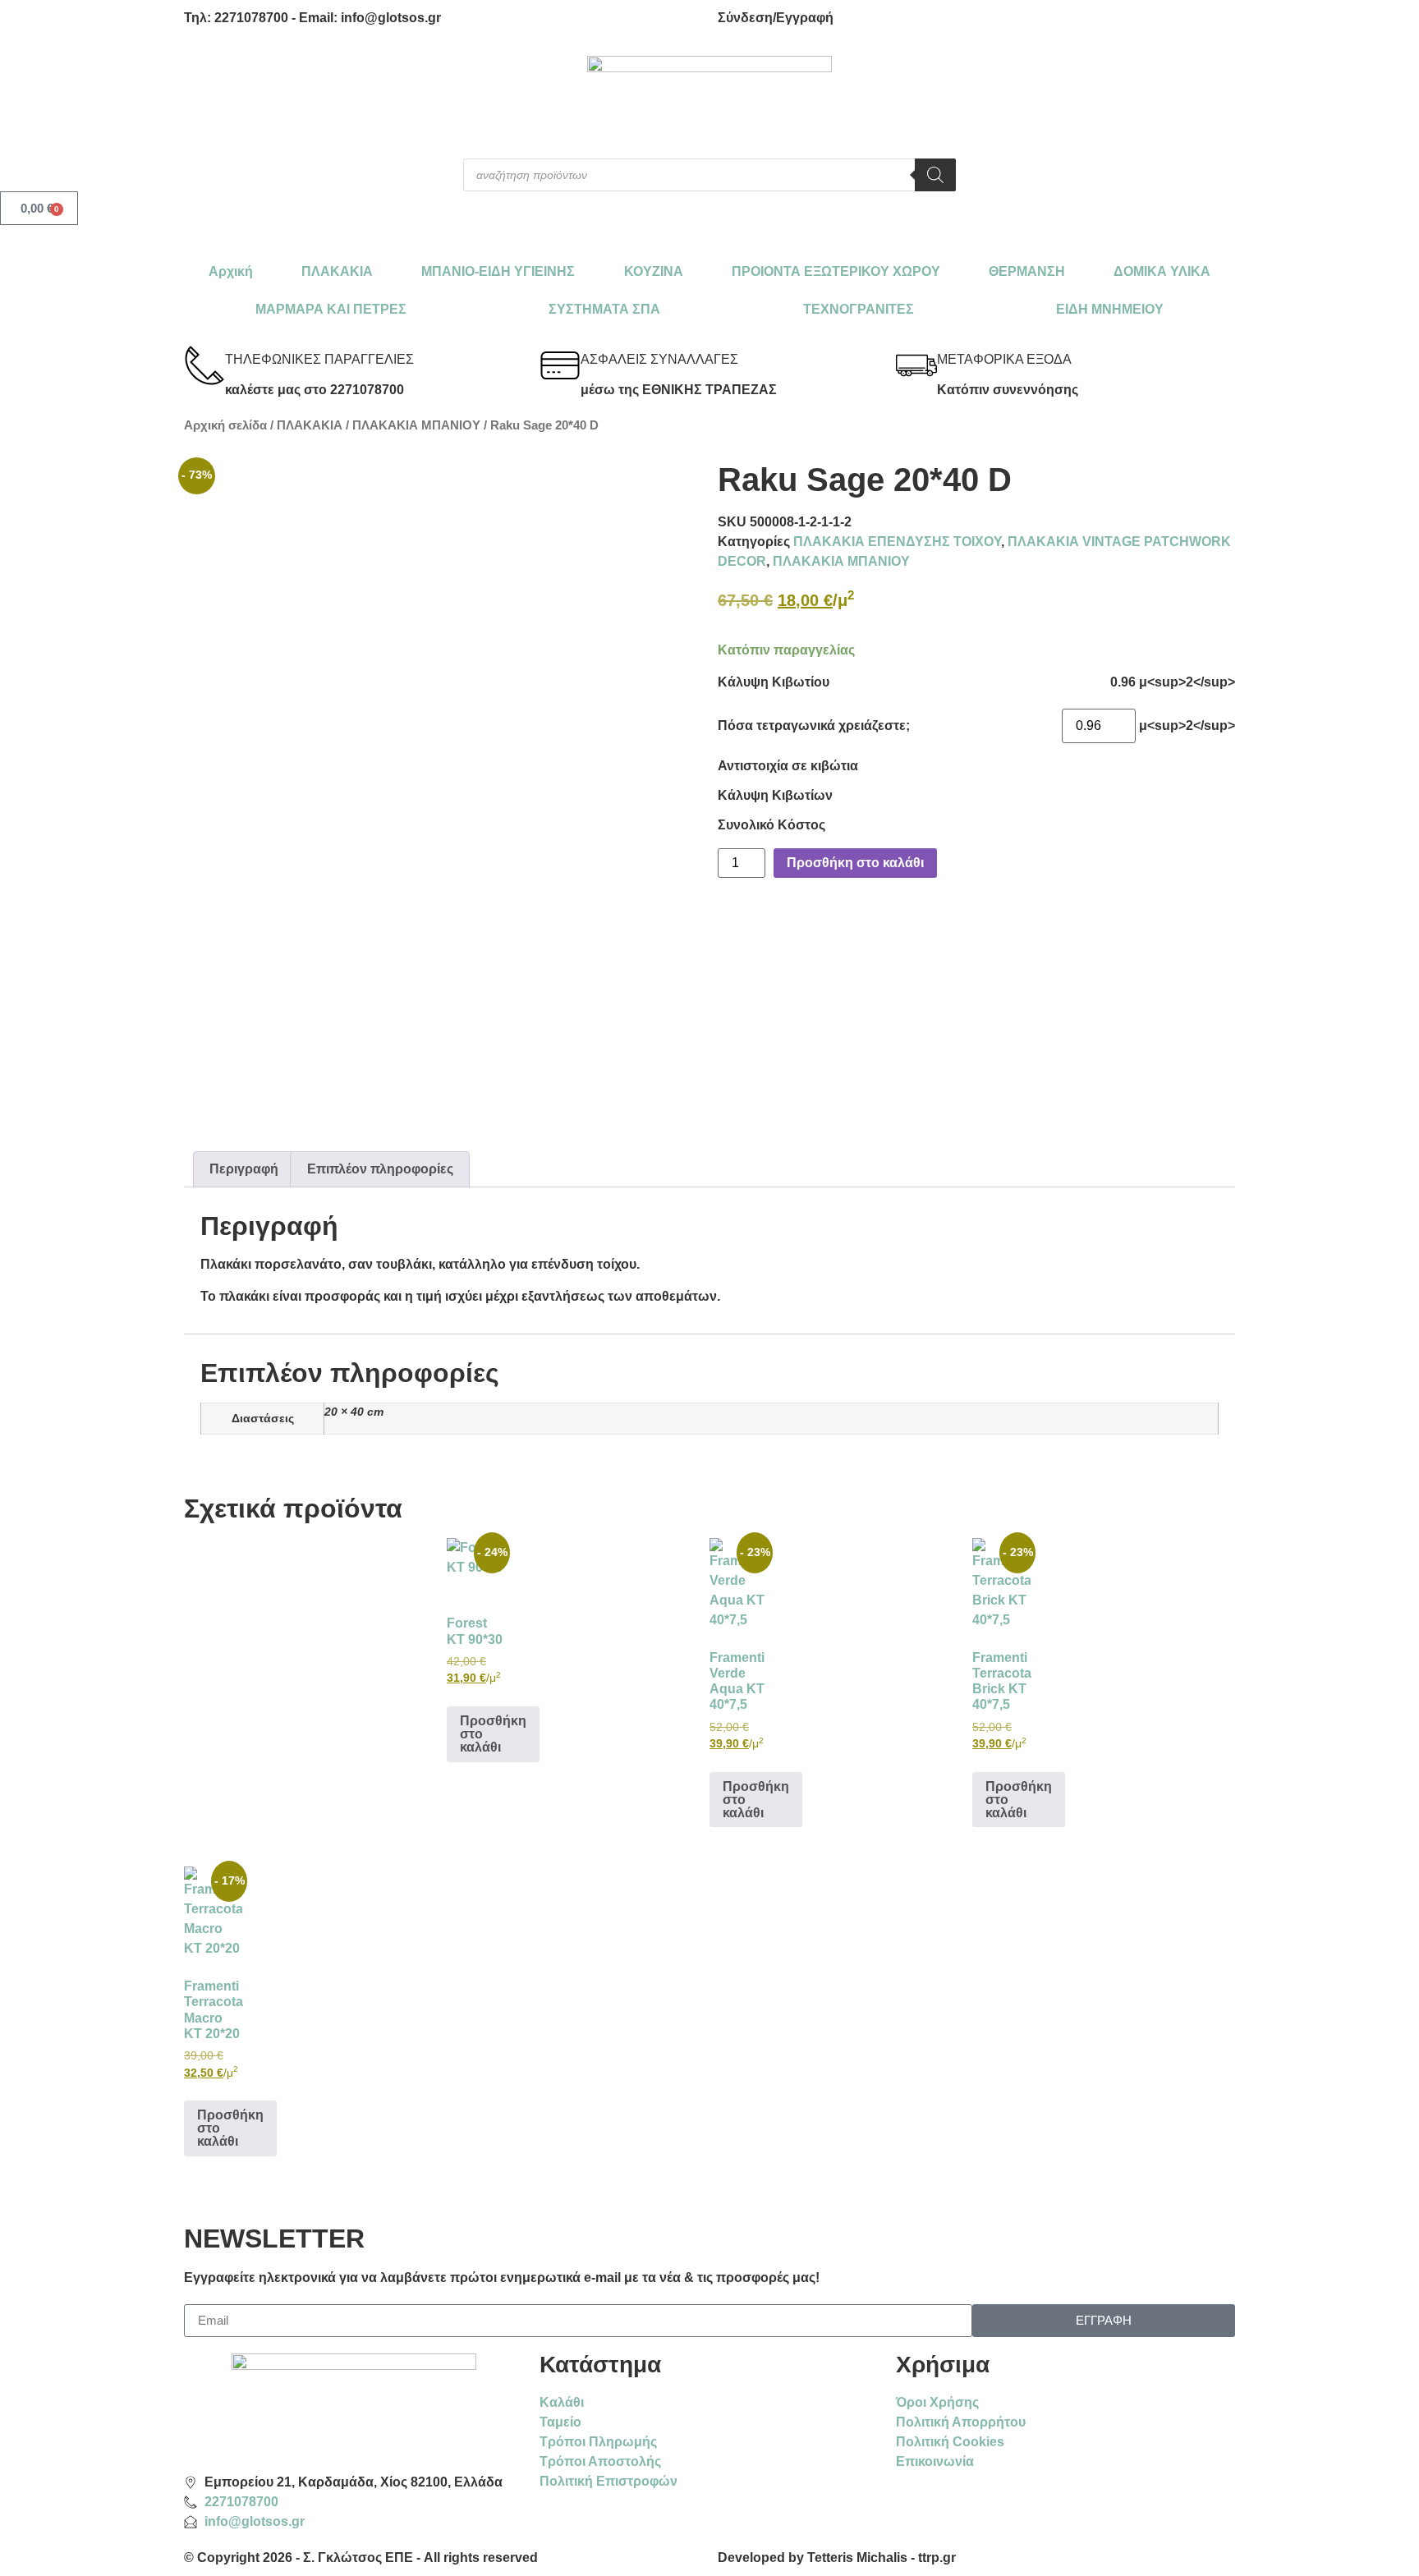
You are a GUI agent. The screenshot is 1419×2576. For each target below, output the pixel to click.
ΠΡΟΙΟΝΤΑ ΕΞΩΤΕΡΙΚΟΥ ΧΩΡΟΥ (836, 271)
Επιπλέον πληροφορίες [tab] (380, 1169)
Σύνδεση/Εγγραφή (776, 18)
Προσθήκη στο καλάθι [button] (493, 1734)
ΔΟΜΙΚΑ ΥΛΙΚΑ (1162, 271)
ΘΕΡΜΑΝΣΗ (1027, 271)
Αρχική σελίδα (225, 425)
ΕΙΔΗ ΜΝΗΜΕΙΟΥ (1110, 309)
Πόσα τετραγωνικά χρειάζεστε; (814, 726)
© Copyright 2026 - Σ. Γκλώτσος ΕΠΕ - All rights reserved (361, 2558)
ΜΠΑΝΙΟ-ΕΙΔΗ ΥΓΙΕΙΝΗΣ (498, 271)
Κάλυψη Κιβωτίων (775, 796)
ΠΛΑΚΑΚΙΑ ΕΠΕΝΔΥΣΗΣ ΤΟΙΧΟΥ (897, 542)
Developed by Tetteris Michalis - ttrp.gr (837, 2558)
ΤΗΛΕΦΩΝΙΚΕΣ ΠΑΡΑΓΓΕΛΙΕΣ (319, 359)
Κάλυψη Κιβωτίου (774, 682)
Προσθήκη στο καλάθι (855, 863)
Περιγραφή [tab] (244, 1169)
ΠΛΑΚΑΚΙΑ (337, 271)
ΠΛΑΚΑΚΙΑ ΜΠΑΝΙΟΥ (416, 425)
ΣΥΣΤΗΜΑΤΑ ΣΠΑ (604, 309)
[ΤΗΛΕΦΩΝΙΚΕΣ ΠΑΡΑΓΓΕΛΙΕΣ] (204, 365)
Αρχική (231, 271)
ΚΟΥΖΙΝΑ (654, 271)
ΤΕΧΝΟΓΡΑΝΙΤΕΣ (859, 309)
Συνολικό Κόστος (771, 825)
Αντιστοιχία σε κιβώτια (788, 766)
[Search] (935, 175)
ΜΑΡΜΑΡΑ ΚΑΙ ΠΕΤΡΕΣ (331, 309)
